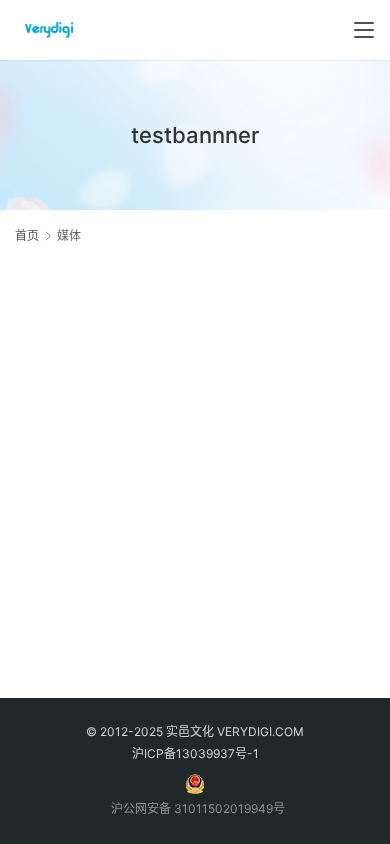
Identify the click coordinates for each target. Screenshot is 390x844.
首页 (27, 235)
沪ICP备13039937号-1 (195, 753)
